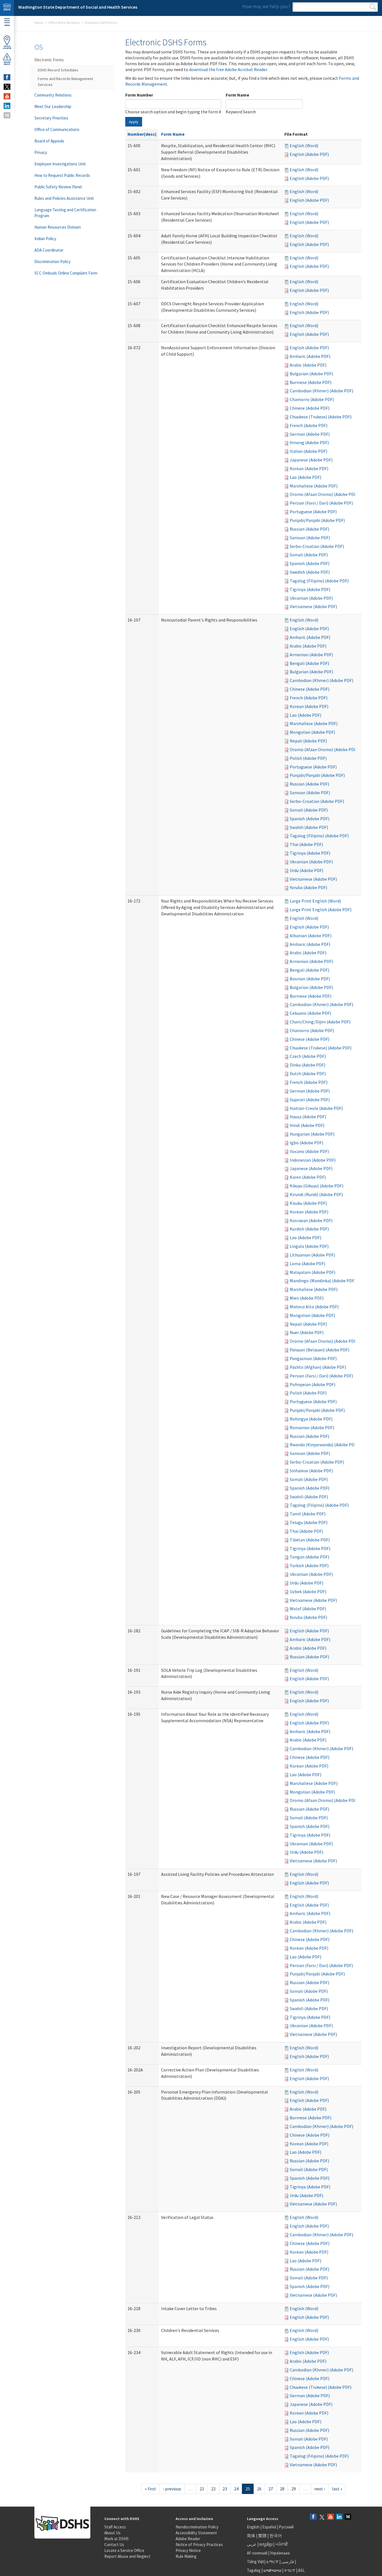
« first (150, 2489)
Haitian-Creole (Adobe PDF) (316, 1108)
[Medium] (348, 2517)
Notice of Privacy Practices (199, 2545)
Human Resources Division (58, 227)
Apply (134, 122)
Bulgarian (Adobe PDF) (311, 374)
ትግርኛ (290, 2570)
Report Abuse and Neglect (127, 2556)
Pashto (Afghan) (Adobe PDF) (318, 1367)
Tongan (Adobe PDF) (309, 1557)
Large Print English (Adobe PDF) (321, 910)
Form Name (237, 95)
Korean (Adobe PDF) (309, 468)
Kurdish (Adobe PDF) (309, 1229)
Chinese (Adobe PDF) (310, 408)
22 (213, 2489)
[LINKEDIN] (7, 106)
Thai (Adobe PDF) (306, 844)
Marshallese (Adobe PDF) (314, 486)
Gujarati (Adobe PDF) (310, 1100)
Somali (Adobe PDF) (309, 555)
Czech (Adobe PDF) (308, 1056)
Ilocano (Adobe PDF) (309, 1151)
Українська (280, 2553)
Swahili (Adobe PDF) (309, 827)
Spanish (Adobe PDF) (310, 563)
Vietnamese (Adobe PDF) (313, 606)
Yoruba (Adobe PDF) (308, 887)
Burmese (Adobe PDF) (311, 382)
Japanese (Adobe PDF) (311, 460)
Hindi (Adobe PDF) (307, 1125)
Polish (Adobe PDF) (308, 758)
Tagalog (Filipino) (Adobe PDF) (319, 581)
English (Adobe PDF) (309, 154)
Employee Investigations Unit (60, 164)
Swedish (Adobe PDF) (310, 572)
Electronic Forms (49, 60)
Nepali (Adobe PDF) (308, 741)
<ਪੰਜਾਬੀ (282, 2544)
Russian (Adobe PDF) (309, 529)
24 (236, 2489)
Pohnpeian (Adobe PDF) (313, 1384)
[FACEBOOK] (7, 77)
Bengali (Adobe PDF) (309, 663)
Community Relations (53, 95)
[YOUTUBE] (7, 96)
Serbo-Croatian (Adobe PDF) (317, 546)
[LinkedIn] (339, 2517)
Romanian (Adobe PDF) (312, 1428)
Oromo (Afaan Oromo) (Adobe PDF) (324, 494)
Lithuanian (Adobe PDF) (312, 1255)
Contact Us (114, 2545)
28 (282, 2489)
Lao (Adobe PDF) (306, 477)
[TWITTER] (7, 87)
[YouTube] (331, 2517)
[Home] (7, 8)
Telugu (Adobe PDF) (309, 1522)
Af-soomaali (257, 2553)
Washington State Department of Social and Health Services (78, 7)
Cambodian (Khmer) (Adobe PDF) (321, 391)
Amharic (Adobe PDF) (310, 356)
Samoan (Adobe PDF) (310, 538)
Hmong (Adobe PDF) (309, 442)
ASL (301, 2570)
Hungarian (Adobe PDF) (312, 1134)
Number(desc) (142, 134)
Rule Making (186, 2556)
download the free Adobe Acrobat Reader (228, 69)
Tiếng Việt (256, 2562)
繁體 (263, 2536)
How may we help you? (266, 6)
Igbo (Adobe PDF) (306, 1143)
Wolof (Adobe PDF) (308, 1609)
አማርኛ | (273, 2562)
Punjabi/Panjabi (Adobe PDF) (317, 520)
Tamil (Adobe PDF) (308, 1514)
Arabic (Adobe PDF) (308, 365)
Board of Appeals (49, 141)
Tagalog (254, 2570)
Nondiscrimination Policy (197, 2527)
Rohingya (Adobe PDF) (311, 1419)
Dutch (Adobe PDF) (308, 1073)
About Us (112, 2533)
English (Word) (304, 146)
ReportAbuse (7, 63)
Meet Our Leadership (53, 106)
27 (271, 2489)
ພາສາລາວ (272, 2570)
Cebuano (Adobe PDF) (310, 1013)
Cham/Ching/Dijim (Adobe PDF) (320, 1022)
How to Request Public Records (62, 175)
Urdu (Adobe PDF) (306, 870)
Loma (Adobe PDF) (307, 1264)
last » (337, 2489)
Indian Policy (45, 239)
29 (294, 2489)
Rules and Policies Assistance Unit (64, 198)
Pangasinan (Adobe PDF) (313, 1358)
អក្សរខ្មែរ (266, 2544)
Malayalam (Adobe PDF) (313, 1272)
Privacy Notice (188, 2550)
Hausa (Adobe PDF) (308, 1117)
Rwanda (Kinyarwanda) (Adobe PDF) (324, 1445)
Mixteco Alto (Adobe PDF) (314, 1307)
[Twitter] (322, 2517)
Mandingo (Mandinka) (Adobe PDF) (323, 1281)
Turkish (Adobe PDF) (309, 1565)
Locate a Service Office (124, 2550)
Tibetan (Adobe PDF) (310, 1540)
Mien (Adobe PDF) (307, 1298)
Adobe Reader (188, 2539)
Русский (286, 2527)
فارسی (287, 2562)
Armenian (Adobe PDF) (311, 655)
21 (202, 2489)
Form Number (139, 95)
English (254, 2527)
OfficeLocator (7, 47)
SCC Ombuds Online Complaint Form (66, 273)
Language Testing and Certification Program (65, 213)
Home (39, 23)
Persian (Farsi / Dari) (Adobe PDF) (321, 503)
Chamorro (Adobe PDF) (312, 399)
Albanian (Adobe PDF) (311, 936)
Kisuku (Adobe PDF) (308, 1203)
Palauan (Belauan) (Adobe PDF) (319, 1350)
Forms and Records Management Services (65, 82)
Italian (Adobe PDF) (308, 451)
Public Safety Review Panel (58, 187)
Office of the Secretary (64, 23)
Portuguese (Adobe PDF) (313, 512)
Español (269, 2527)
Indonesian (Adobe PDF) (313, 1160)
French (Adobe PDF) (309, 425)
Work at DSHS (116, 2539)
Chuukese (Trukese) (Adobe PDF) (321, 417)
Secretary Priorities (51, 118)
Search (373, 7)
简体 (251, 2536)
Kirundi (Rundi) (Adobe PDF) (316, 1194)
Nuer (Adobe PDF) (307, 1332)
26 (259, 2489)
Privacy (41, 152)
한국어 (276, 2536)
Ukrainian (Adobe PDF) (311, 598)
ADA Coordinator (49, 250)
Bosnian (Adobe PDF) (310, 979)
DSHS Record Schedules (58, 70)
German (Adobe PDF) (310, 434)
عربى (252, 2544)
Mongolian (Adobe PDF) (312, 732)
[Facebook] (313, 2517)
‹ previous (172, 2489)
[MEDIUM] (7, 115)
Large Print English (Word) (315, 901)
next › (320, 2489)
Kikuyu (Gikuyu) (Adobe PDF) (317, 1186)
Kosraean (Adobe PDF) (311, 1220)
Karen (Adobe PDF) (308, 1177)
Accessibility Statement (196, 2533)
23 (225, 2489)
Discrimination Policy (52, 262)
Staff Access (115, 2527)
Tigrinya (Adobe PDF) (310, 589)
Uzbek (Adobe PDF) (308, 1591)
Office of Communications (57, 129)
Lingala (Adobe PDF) (309, 1246)
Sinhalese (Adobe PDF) (311, 1471)
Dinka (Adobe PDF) (307, 1065)
